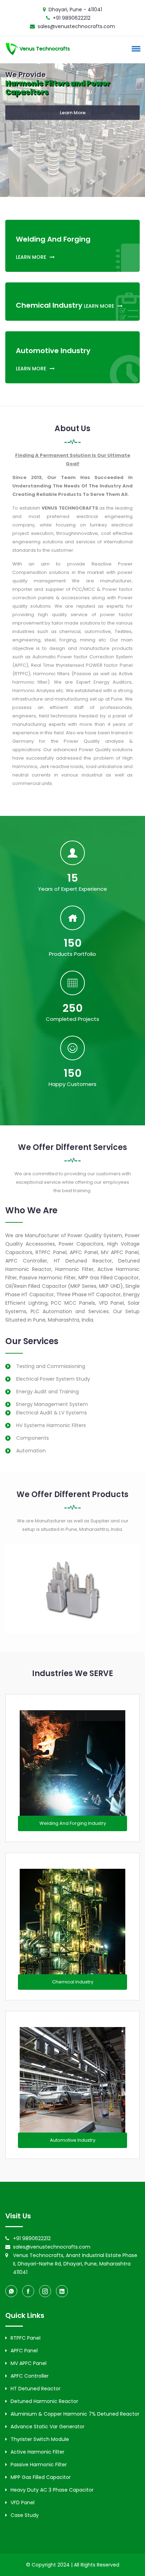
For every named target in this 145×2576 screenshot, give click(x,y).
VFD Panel (23, 2503)
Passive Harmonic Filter (39, 2465)
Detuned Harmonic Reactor (44, 2401)
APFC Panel (24, 2351)
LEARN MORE (31, 257)
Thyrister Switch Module (40, 2439)
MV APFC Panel (29, 2363)
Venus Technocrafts (45, 49)
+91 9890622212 (72, 18)
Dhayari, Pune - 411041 (75, 9)
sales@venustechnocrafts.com (76, 26)
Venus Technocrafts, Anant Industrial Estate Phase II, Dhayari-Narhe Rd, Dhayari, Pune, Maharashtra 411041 (75, 2264)
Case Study (25, 2515)
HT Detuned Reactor (36, 2389)
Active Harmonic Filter (37, 2452)
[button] (135, 49)
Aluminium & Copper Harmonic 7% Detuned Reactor (75, 2414)
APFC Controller (30, 2376)
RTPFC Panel (26, 2338)
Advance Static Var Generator (48, 2427)
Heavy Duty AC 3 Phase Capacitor (52, 2490)
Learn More (73, 114)
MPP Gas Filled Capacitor (41, 2477)
